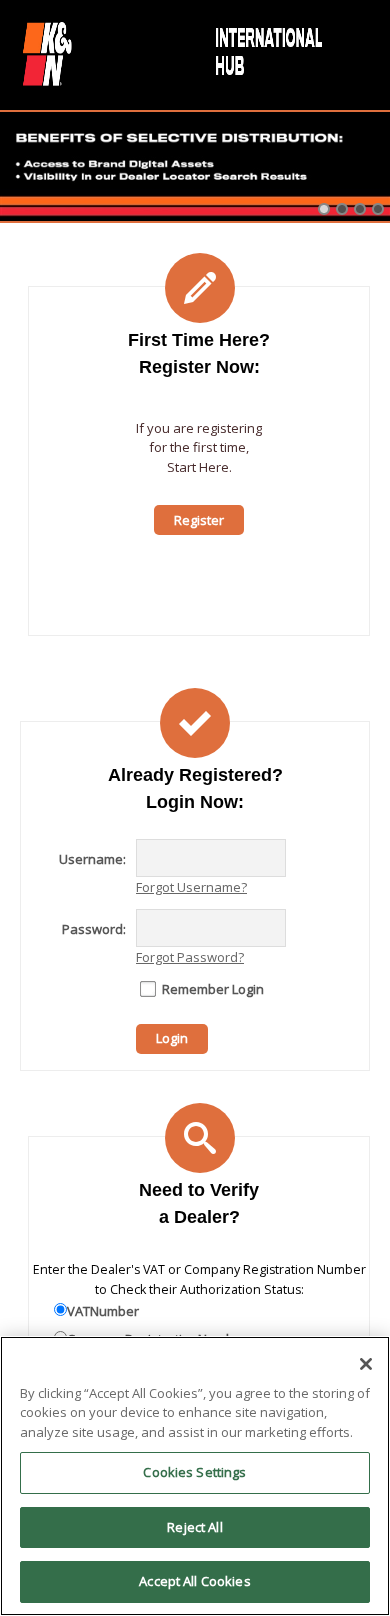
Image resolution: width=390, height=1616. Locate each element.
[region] (195, 1476)
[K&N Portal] (175, 52)
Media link (195, 166)
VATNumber (103, 1311)
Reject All (194, 1527)
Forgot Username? (191, 887)
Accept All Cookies (194, 1581)
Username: (92, 859)
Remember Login (213, 989)
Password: (94, 929)
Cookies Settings (194, 1472)
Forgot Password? (190, 957)
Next (375, 192)
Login (172, 1038)
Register (199, 520)
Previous (14, 192)
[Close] (366, 1364)
